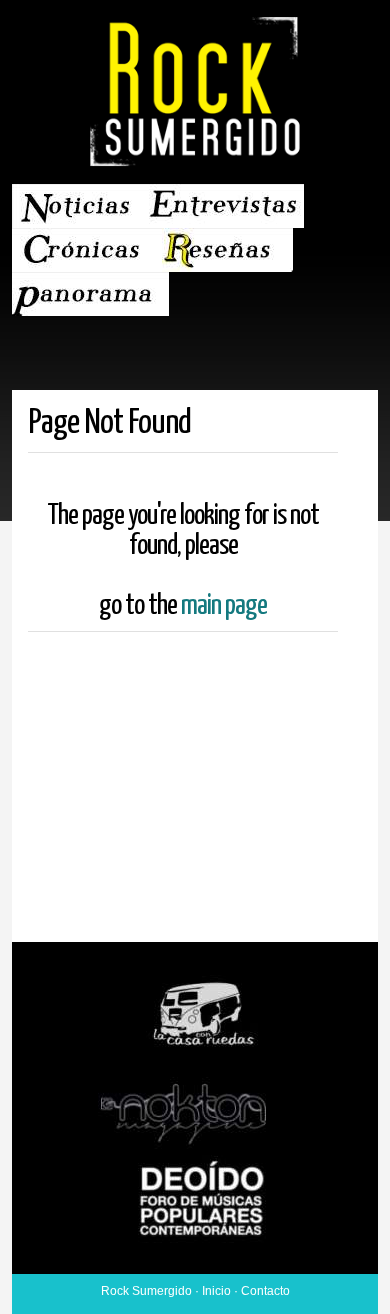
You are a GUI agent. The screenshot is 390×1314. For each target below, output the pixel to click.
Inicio (216, 1291)
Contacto (265, 1291)
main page (224, 606)
